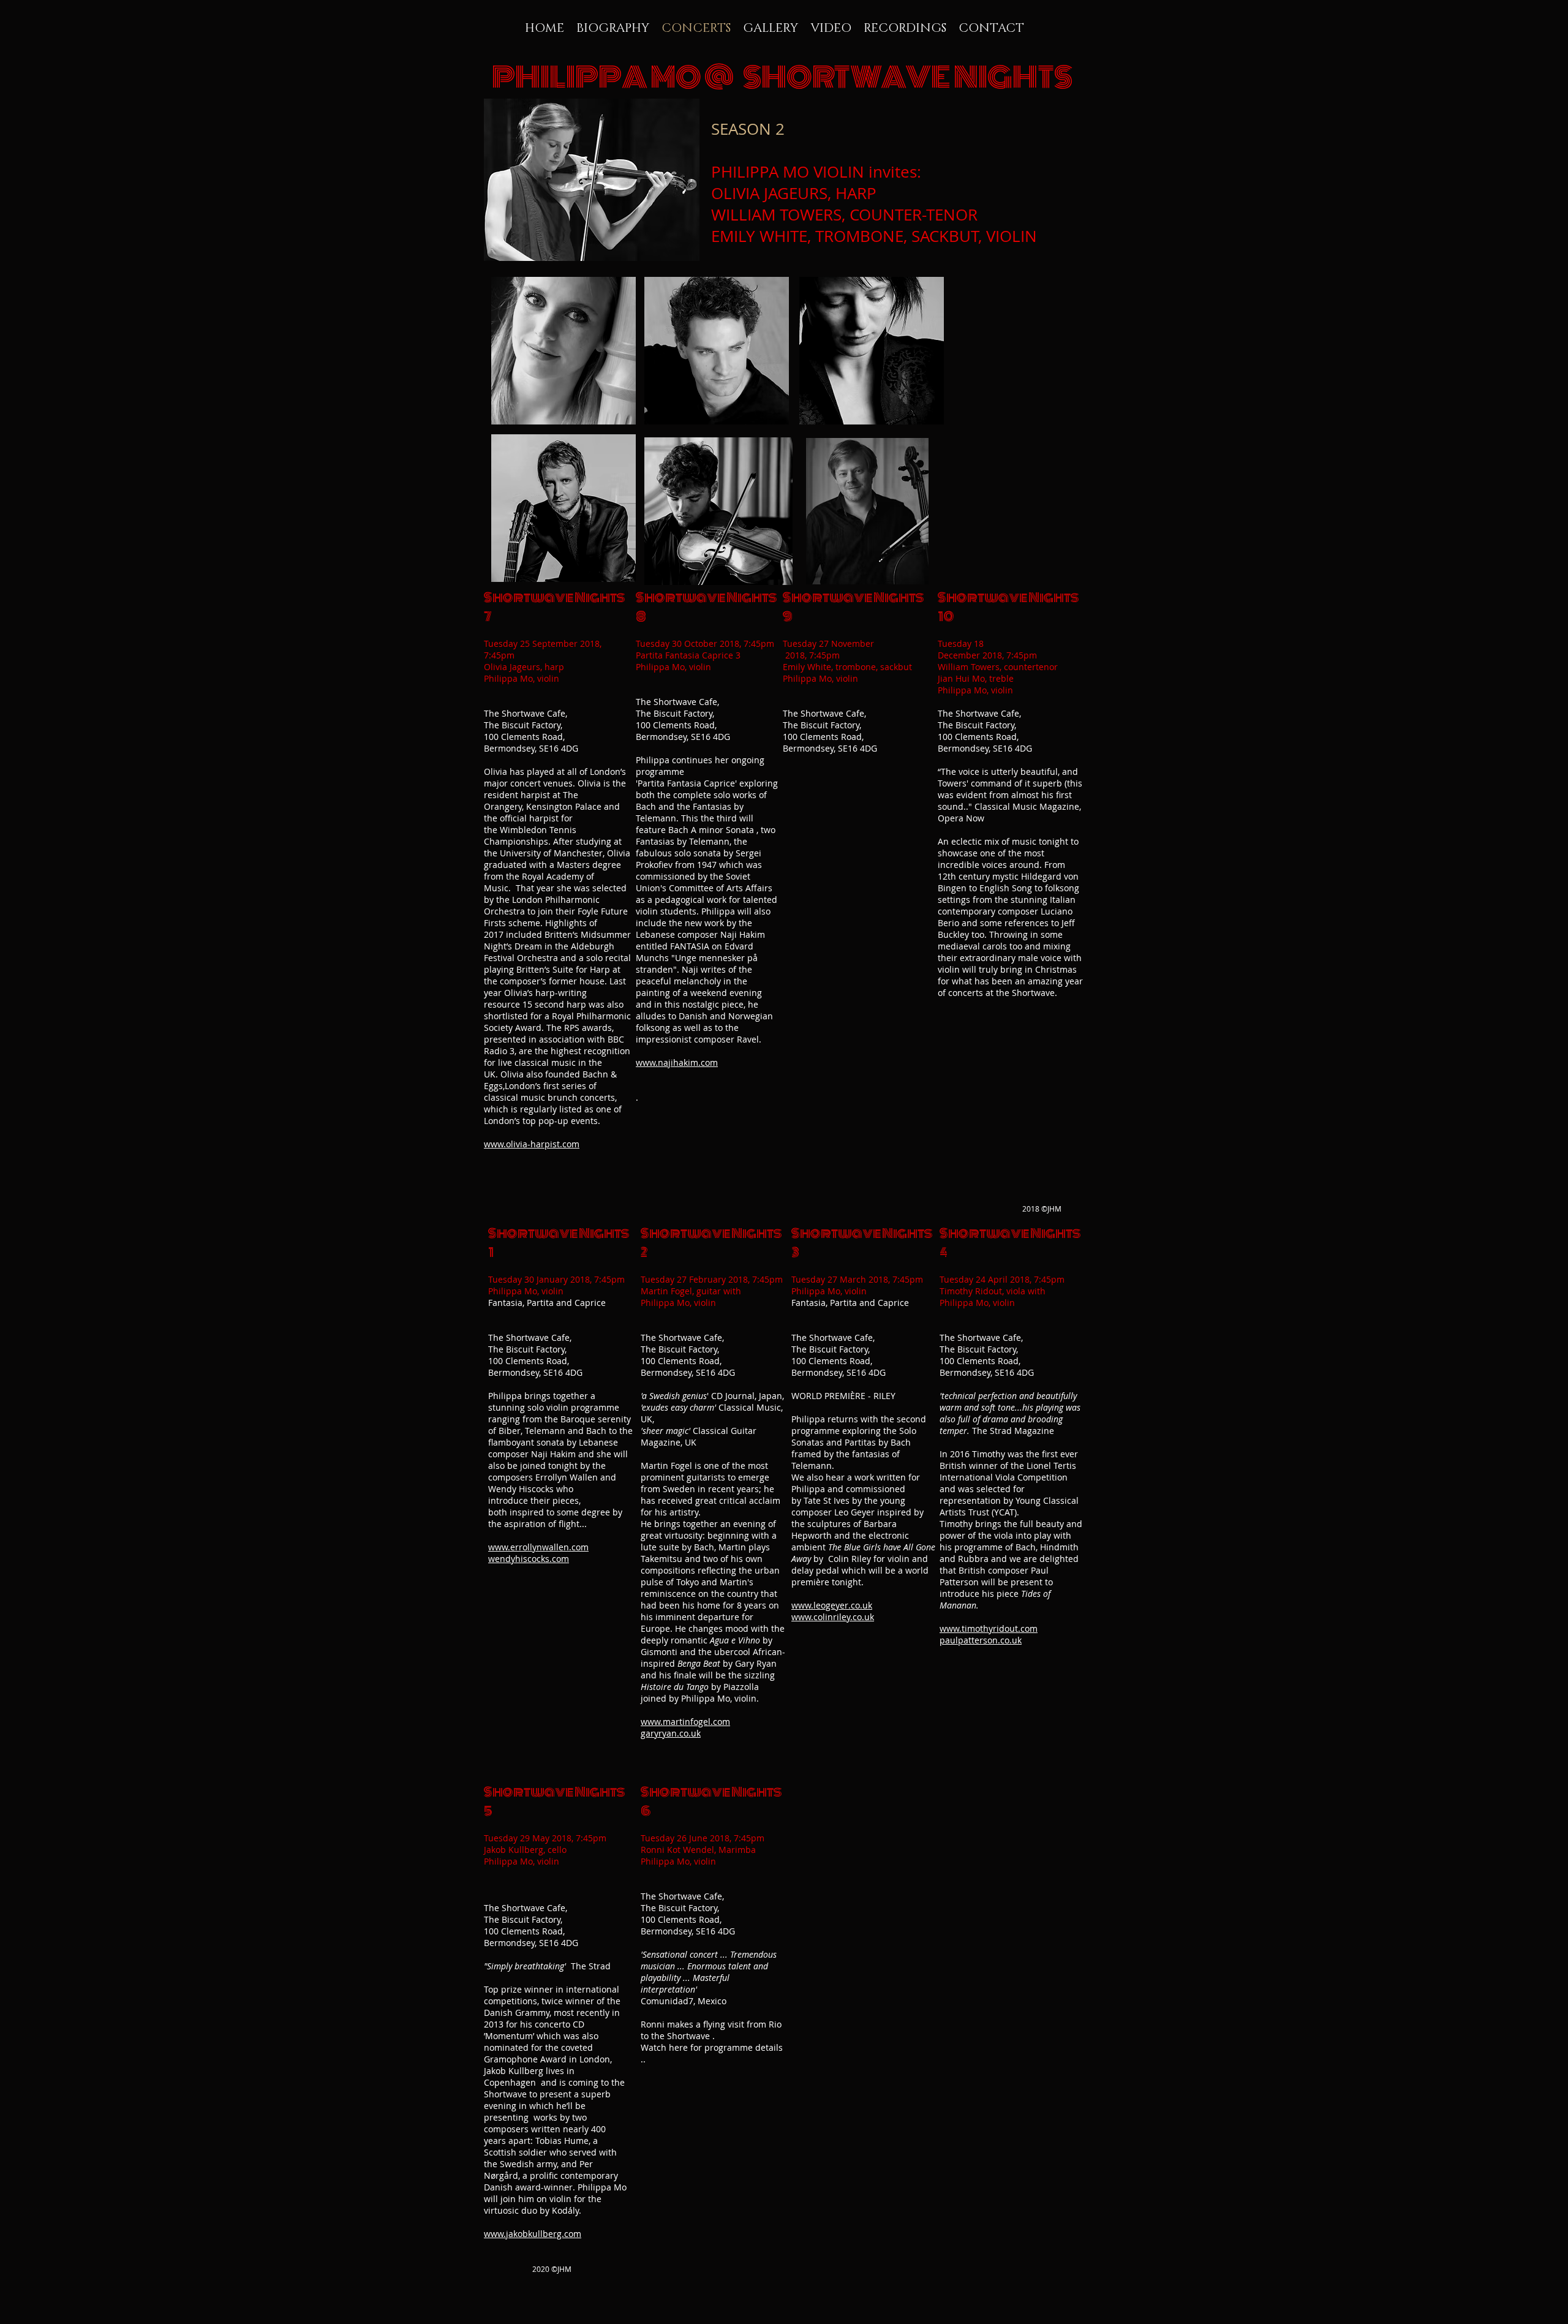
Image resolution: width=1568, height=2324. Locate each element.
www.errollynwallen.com (538, 1547)
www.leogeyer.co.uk (832, 1605)
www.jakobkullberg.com (533, 2234)
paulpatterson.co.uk (981, 1640)
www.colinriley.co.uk (833, 1617)
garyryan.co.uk (671, 1733)
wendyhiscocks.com (529, 1559)
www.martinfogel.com (685, 1722)
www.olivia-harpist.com (532, 1144)
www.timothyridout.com (989, 1628)
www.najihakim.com (677, 1062)
